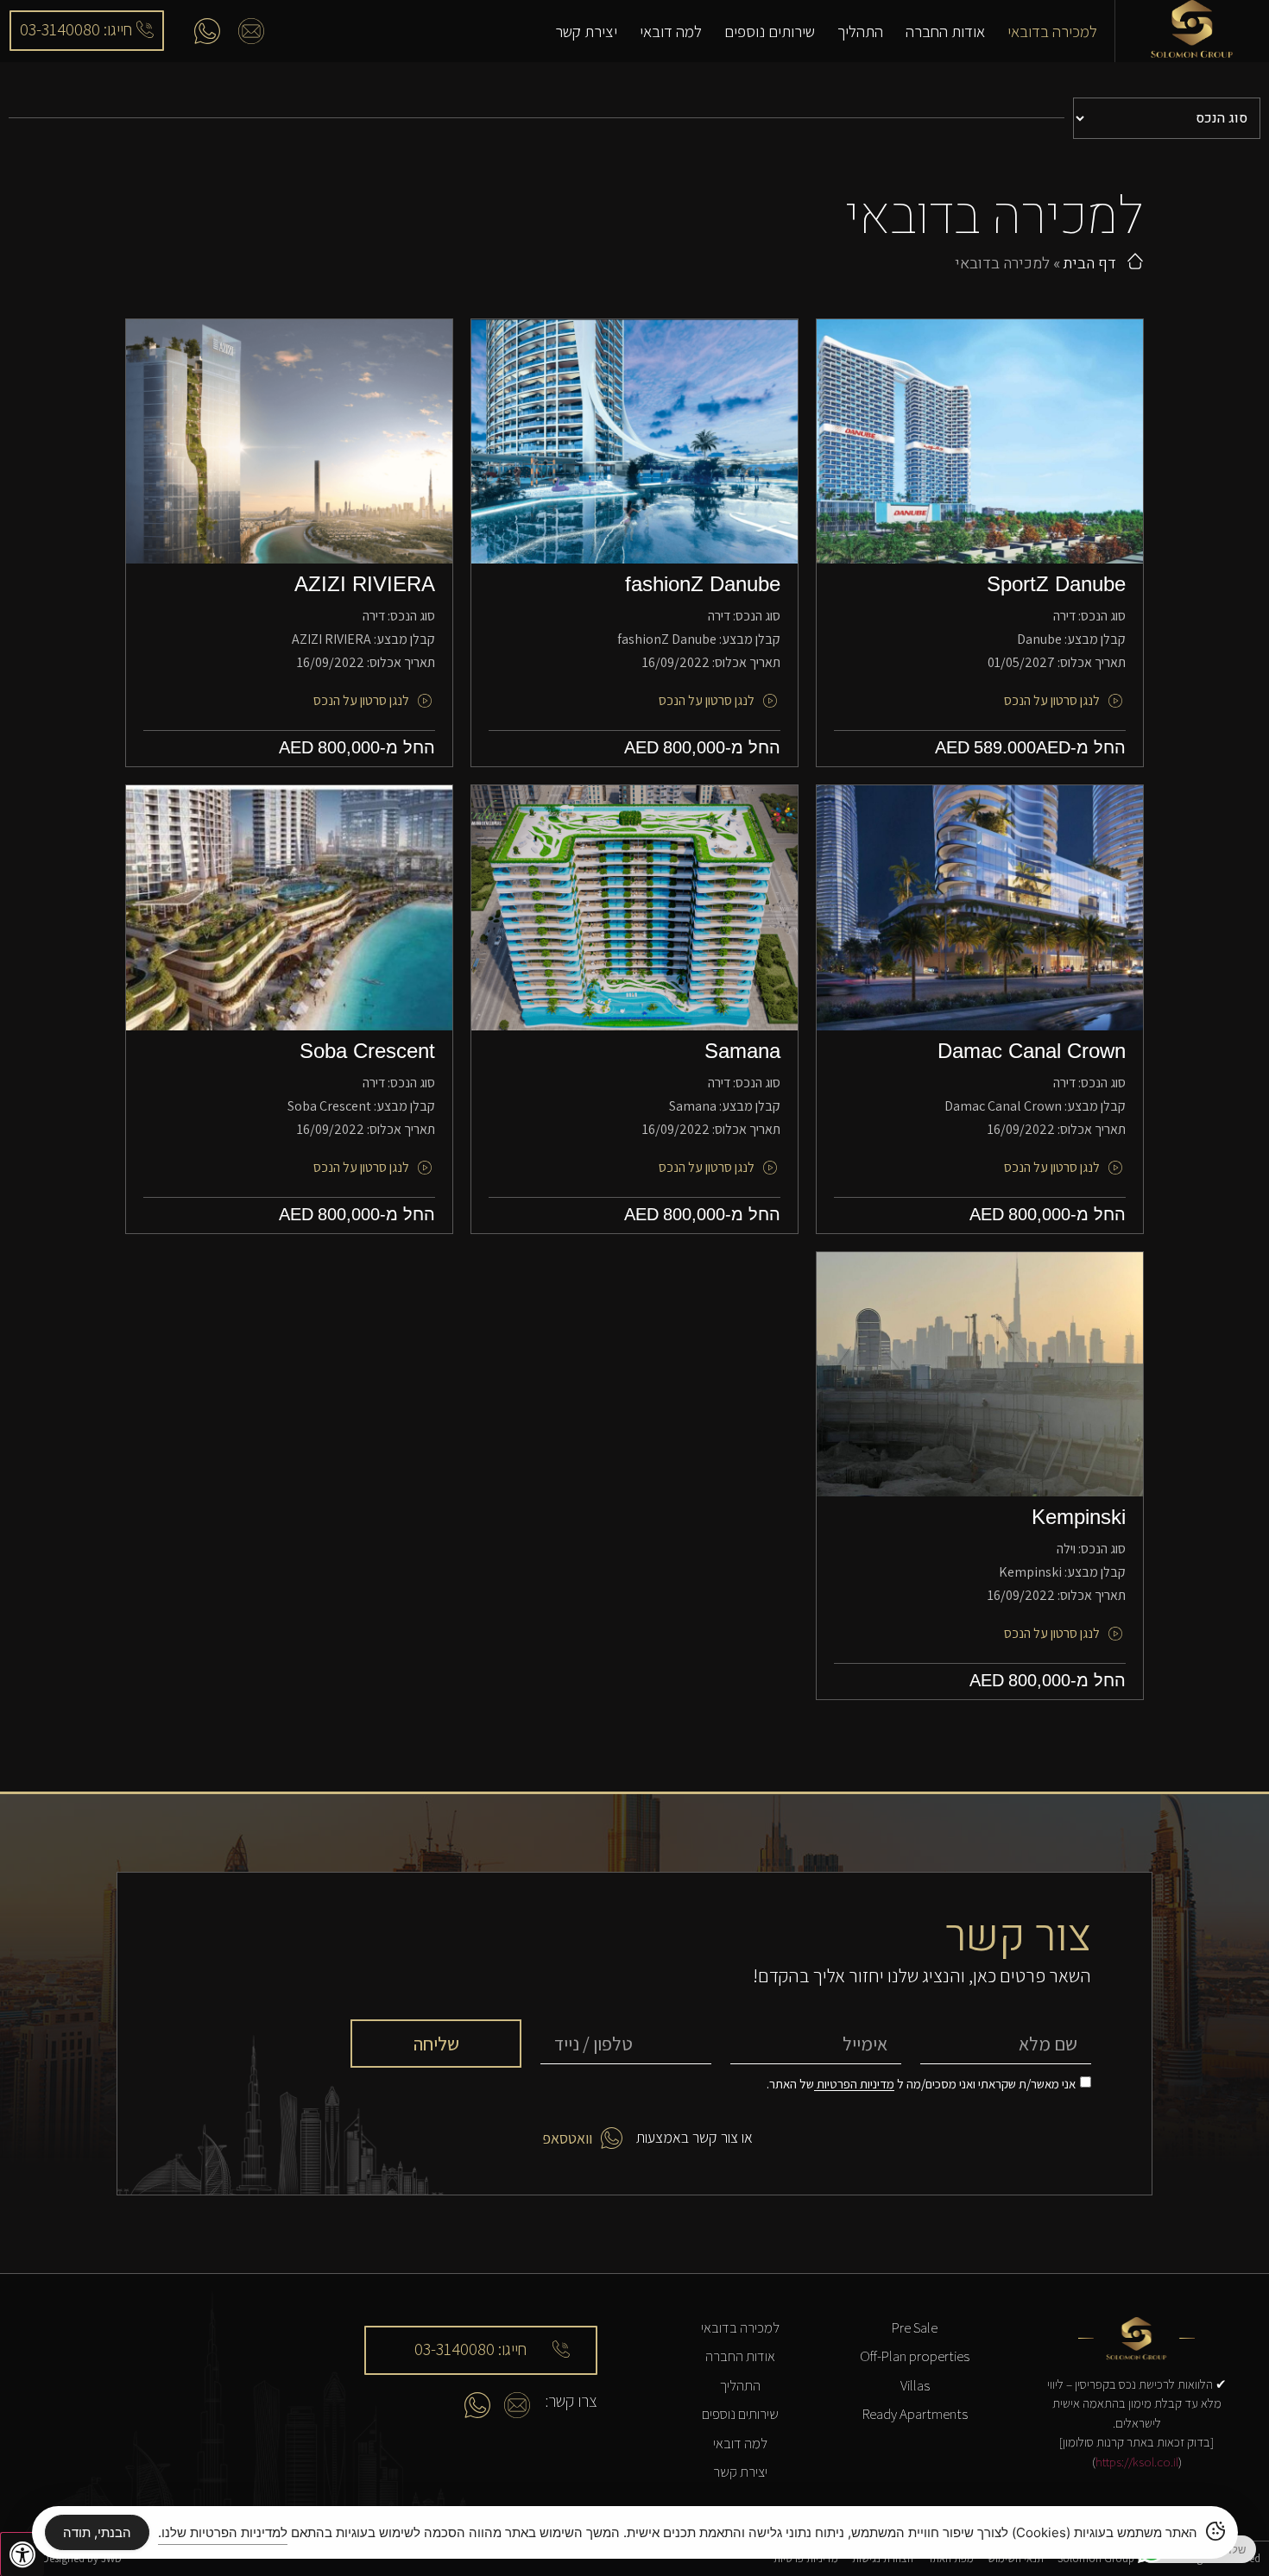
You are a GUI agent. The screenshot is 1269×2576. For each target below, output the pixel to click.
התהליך (860, 31)
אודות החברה (945, 31)
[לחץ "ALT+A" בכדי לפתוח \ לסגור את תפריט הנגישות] (22, 2554)
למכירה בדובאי (1052, 31)
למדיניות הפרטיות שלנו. (223, 2532)
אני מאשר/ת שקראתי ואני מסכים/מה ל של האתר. (921, 2085)
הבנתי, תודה (97, 2532)
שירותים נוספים (770, 31)
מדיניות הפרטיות (854, 2085)
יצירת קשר (586, 31)
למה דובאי (671, 31)
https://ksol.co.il (1137, 2462)
